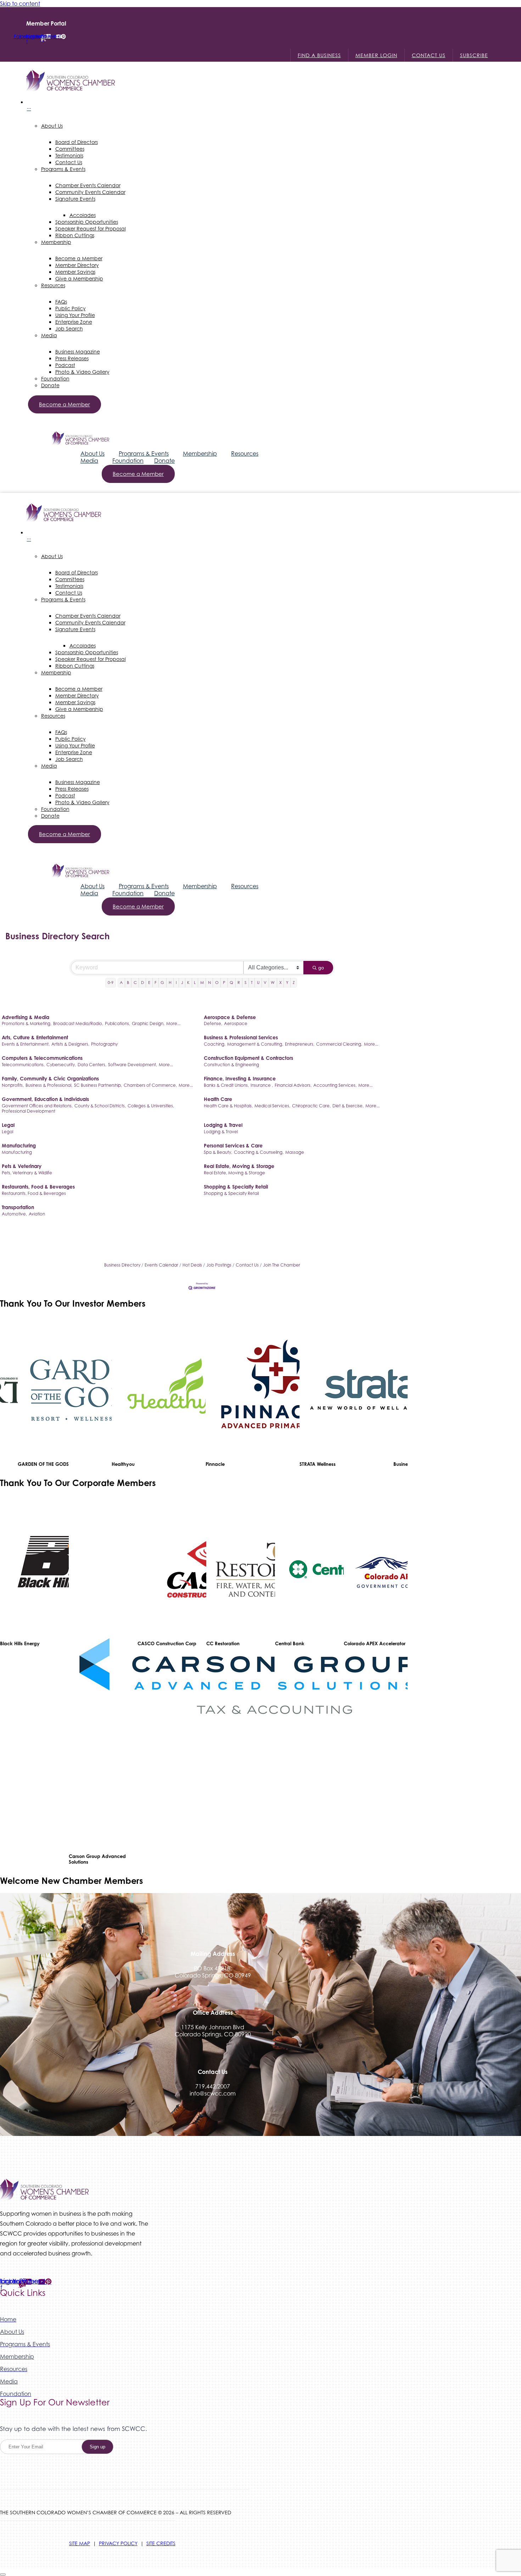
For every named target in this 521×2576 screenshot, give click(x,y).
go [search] (321, 968)
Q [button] (231, 983)
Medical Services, (272, 1106)
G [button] (162, 983)
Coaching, (215, 1044)
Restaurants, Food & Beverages (38, 1187)
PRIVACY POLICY (118, 2543)
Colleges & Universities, (151, 1106)
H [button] (170, 983)
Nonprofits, (13, 1085)
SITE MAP (80, 2543)
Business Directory (122, 1265)
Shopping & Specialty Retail (236, 1187)
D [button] (142, 983)
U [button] (258, 983)
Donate (164, 461)
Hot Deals (192, 1265)
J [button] (182, 983)
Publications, (117, 1023)
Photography (104, 1044)
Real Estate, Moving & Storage (239, 1166)
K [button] (188, 983)
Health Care (218, 1099)
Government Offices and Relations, (37, 1106)
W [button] (273, 983)
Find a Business (319, 55)
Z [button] (294, 983)
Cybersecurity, (61, 1065)
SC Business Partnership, (98, 1085)
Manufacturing (19, 1145)
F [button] (155, 983)
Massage (295, 1152)
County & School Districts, (100, 1106)
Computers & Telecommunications (42, 1058)
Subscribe (474, 55)
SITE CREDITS (161, 2543)
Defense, (213, 1023)
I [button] (176, 983)
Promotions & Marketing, (27, 1023)
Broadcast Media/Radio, (78, 1023)
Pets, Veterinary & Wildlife (27, 1173)
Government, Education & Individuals (45, 1099)
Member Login (376, 55)
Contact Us (429, 55)
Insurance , (262, 1085)
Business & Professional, (49, 1085)
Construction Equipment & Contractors (248, 1058)
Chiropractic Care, (311, 1106)
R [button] (239, 983)
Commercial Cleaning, (339, 1044)
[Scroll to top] (3, 2575)
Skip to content (20, 4)
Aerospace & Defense (230, 1017)
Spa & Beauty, (218, 1152)
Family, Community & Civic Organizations (50, 1078)
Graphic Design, (148, 1023)
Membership (200, 454)
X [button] (281, 983)
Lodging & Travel (223, 1125)
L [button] (195, 983)
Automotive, (14, 1214)
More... (173, 1023)
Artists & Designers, (70, 1044)
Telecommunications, (23, 1065)
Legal (8, 1125)
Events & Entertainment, (26, 1044)
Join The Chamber (282, 1265)
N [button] (209, 983)
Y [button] (287, 983)
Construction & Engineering (231, 1065)
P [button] (224, 983)
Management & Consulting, (255, 1044)
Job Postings (219, 1265)
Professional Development (29, 1111)
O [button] (217, 983)
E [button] (149, 983)
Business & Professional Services (241, 1037)
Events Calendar (161, 1265)
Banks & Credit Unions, (226, 1085)
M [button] (202, 983)
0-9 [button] (111, 983)
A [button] (121, 983)
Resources (245, 454)
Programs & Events (144, 454)
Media (89, 461)
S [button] (246, 983)
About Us (93, 454)
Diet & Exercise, (348, 1106)
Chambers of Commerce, (150, 1085)
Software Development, (133, 1065)
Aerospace (236, 1023)
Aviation (37, 1214)
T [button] (252, 983)
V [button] (265, 983)
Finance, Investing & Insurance (240, 1078)
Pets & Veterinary (22, 1166)
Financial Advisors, (293, 1085)
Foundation (128, 461)
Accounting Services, (335, 1085)
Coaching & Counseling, (259, 1152)
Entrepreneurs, (300, 1044)
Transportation (18, 1207)
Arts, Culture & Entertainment (35, 1037)
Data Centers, (92, 1065)
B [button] (128, 983)
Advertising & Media (26, 1017)
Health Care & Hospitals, (228, 1106)
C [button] (135, 983)
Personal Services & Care (233, 1145)
